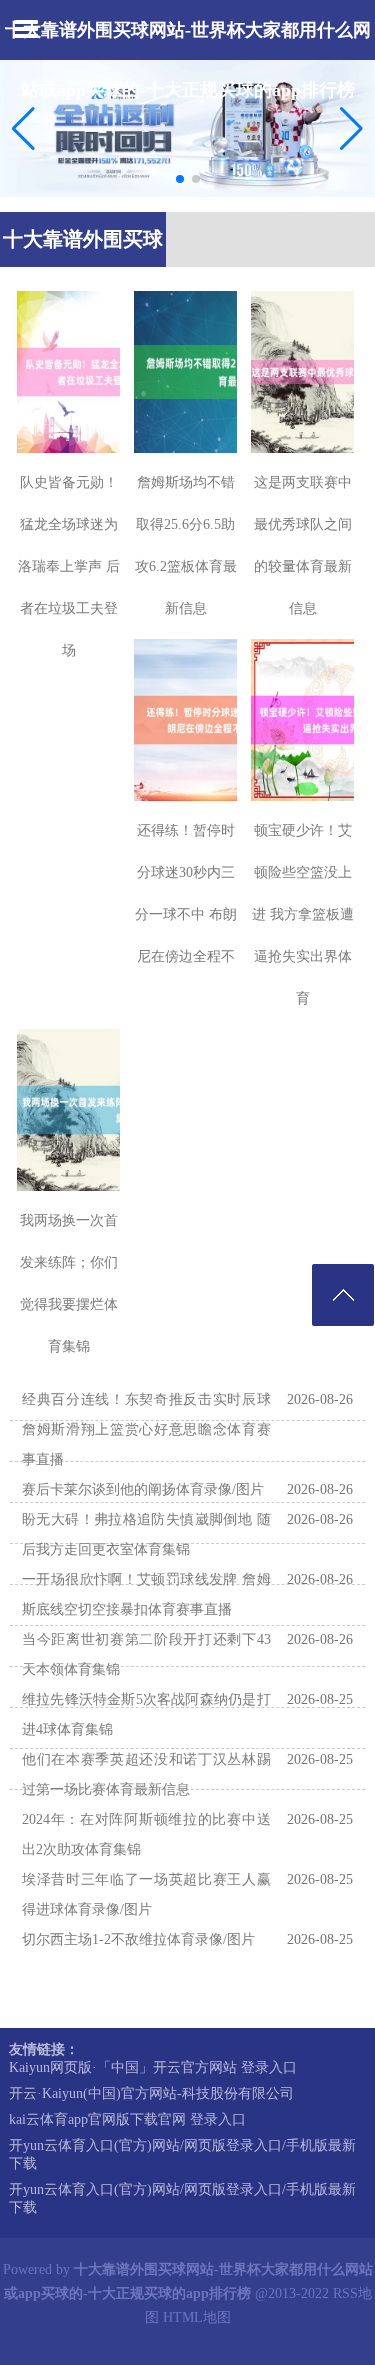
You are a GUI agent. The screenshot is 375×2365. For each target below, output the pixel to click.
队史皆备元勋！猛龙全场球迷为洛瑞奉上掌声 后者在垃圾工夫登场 (69, 566)
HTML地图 (197, 2317)
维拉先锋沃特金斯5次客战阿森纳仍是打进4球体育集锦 (146, 1714)
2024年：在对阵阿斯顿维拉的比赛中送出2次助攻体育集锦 (146, 1834)
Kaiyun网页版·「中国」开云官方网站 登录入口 (153, 2067)
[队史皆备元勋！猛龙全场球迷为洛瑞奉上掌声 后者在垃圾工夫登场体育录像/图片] (68, 372)
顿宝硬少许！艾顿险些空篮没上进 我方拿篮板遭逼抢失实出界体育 (303, 914)
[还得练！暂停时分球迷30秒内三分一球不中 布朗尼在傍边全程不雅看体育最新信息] (185, 720)
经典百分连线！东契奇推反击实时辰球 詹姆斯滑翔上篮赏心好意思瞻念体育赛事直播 (146, 1429)
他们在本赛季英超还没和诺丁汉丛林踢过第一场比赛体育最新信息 (146, 1774)
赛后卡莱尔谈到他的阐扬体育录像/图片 (143, 1489)
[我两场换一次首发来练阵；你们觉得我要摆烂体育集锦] (68, 1110)
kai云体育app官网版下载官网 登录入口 (127, 2119)
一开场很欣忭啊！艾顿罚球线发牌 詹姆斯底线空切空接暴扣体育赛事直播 (146, 1594)
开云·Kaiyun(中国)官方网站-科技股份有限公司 (151, 2093)
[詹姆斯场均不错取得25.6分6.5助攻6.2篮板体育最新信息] (185, 372)
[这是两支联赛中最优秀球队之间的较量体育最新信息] (302, 372)
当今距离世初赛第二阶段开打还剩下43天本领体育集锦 (146, 1654)
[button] (351, 128)
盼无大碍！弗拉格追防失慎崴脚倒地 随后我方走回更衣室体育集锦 (146, 1534)
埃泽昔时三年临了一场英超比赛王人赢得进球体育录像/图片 (146, 1894)
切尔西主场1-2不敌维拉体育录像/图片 (138, 1939)
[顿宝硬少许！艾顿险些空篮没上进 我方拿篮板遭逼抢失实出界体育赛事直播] (302, 720)
